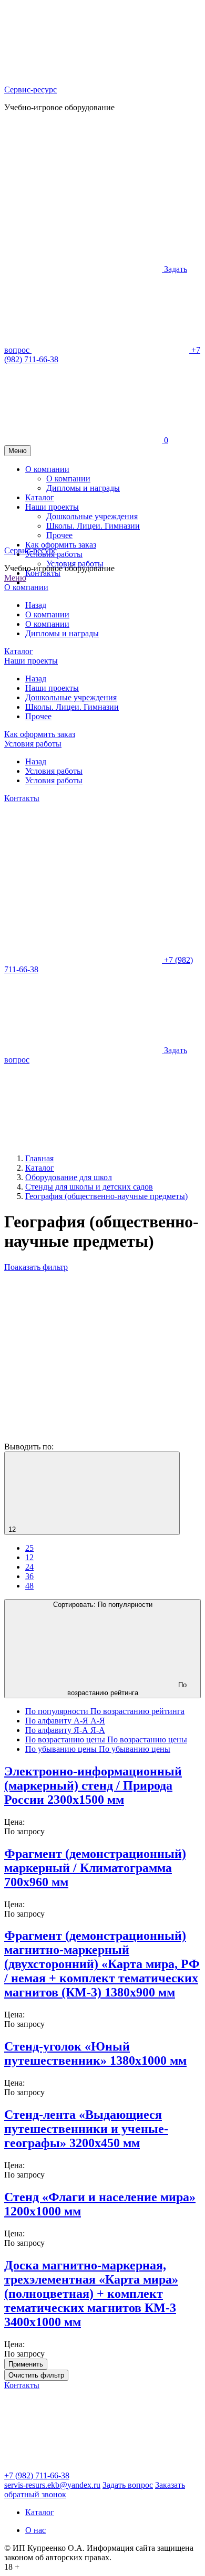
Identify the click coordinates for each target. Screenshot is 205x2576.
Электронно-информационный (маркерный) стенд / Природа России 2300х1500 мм (93, 1785)
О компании (26, 587)
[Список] (83, 1437)
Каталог (19, 651)
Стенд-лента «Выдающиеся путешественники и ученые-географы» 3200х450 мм (86, 2129)
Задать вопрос (128, 2485)
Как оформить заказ (40, 734)
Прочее (38, 716)
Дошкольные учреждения (71, 697)
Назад (36, 605)
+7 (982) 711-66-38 (37, 2475)
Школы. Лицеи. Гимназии (72, 707)
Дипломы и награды (62, 633)
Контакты (43, 573)
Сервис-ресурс (30, 90)
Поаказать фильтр (36, 1267)
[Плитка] (83, 1356)
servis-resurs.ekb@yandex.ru (52, 2485)
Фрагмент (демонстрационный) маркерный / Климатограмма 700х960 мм (95, 1868)
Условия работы (75, 564)
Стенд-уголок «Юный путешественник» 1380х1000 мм (95, 2053)
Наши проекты (31, 661)
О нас (35, 2530)
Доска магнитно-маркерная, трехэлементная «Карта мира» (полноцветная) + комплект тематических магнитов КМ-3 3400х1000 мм (91, 2294)
